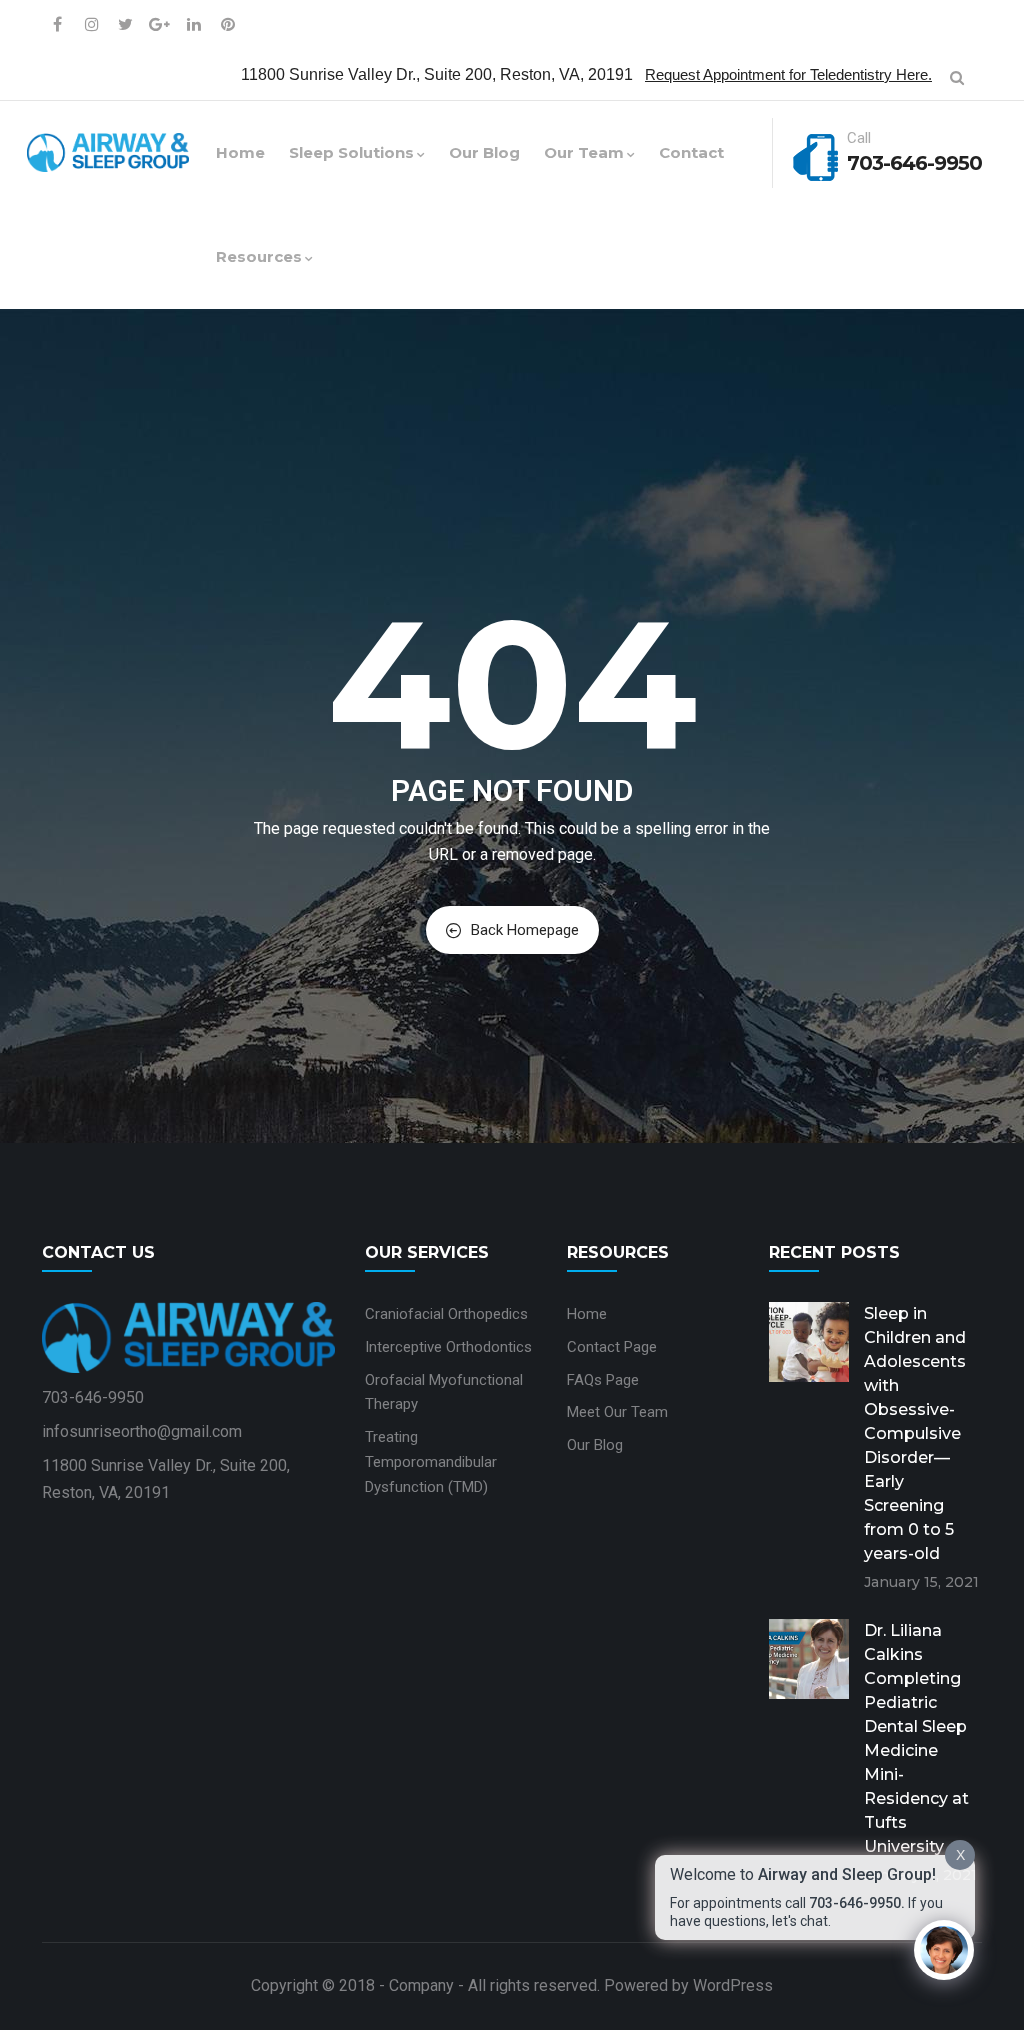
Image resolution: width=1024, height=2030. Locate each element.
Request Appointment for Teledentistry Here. (788, 74)
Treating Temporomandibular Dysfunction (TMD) (431, 1462)
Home (240, 152)
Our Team (584, 152)
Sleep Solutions (351, 152)
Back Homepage (525, 930)
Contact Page (612, 1347)
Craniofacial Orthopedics (446, 1314)
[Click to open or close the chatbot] (944, 1950)
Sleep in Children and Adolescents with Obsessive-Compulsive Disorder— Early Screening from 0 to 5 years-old (915, 1433)
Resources (259, 256)
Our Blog (484, 152)
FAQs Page (603, 1380)
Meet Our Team (617, 1412)
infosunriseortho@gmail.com (142, 1431)
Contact (691, 152)
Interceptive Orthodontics (448, 1347)
